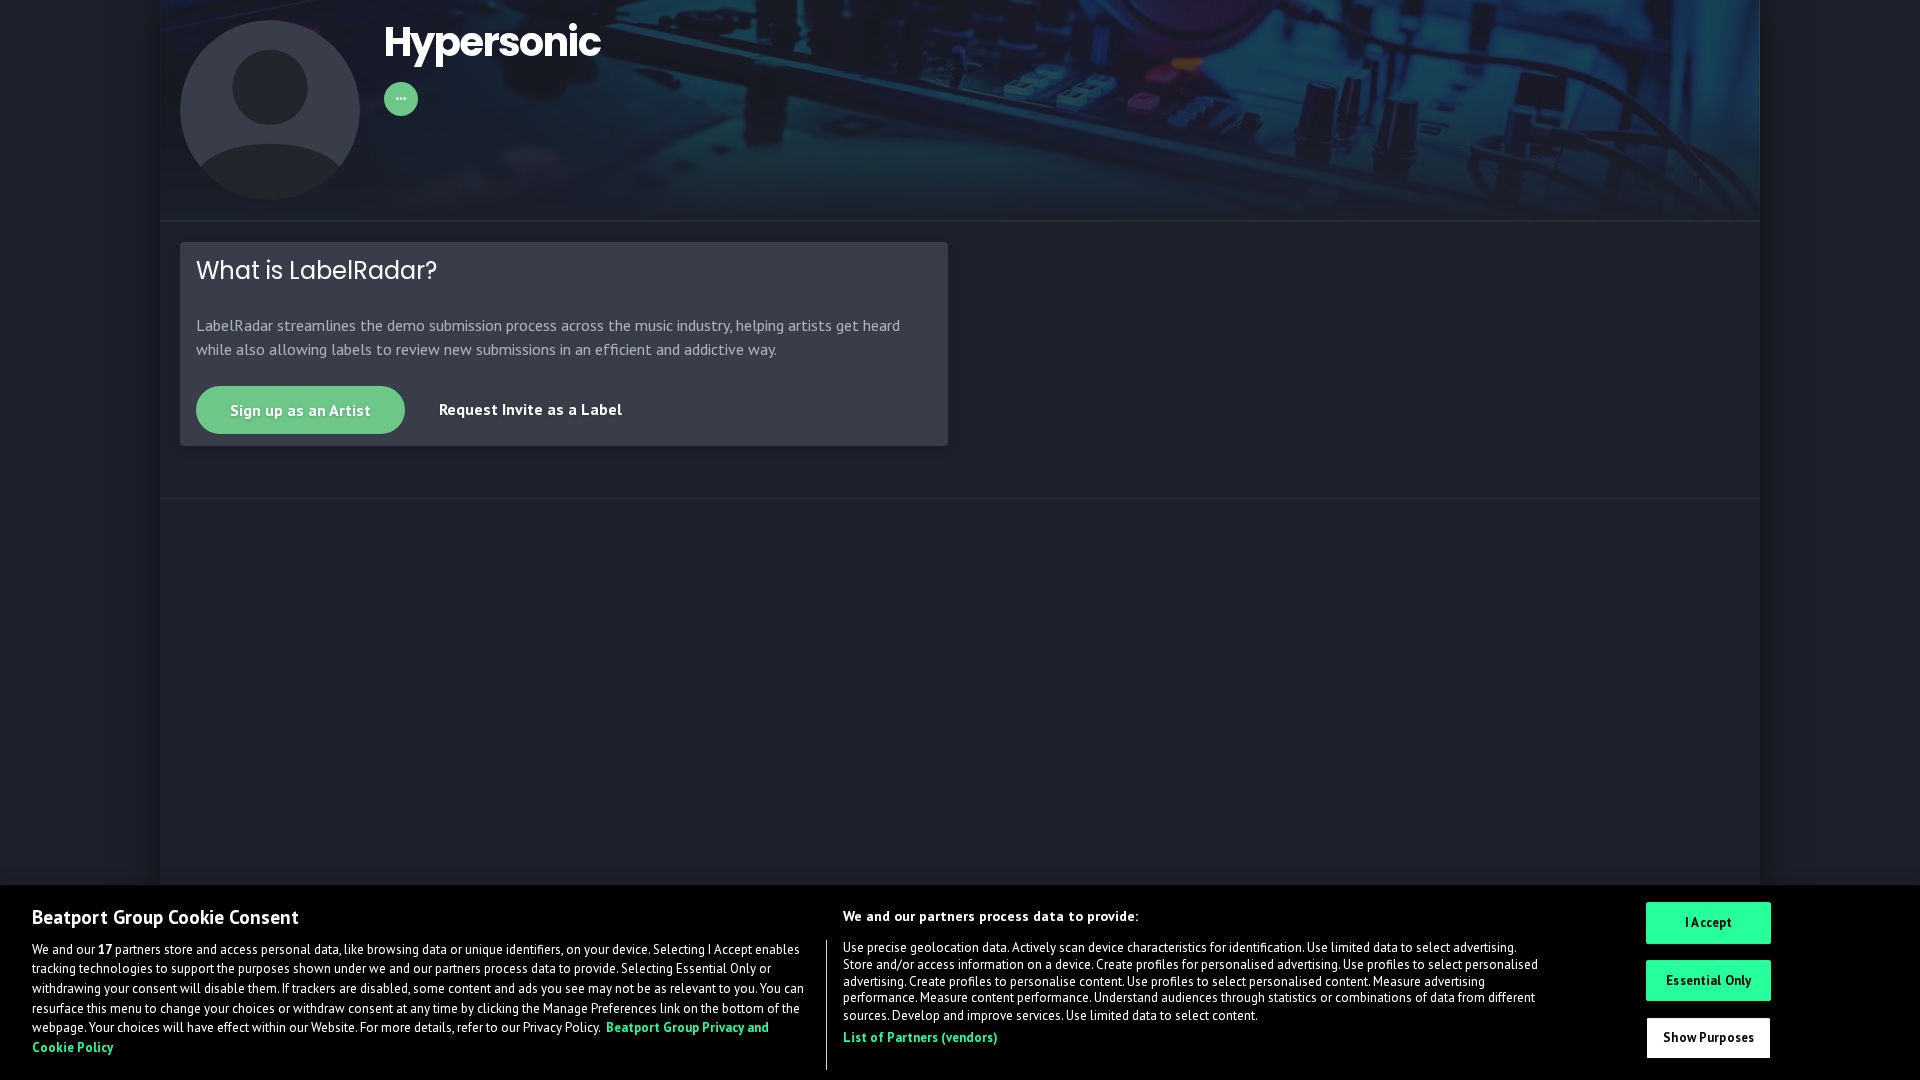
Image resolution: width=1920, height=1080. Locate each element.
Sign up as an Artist (300, 410)
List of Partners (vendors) (920, 1037)
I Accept (1708, 923)
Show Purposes (1708, 1038)
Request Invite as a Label (530, 409)
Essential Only (1708, 980)
